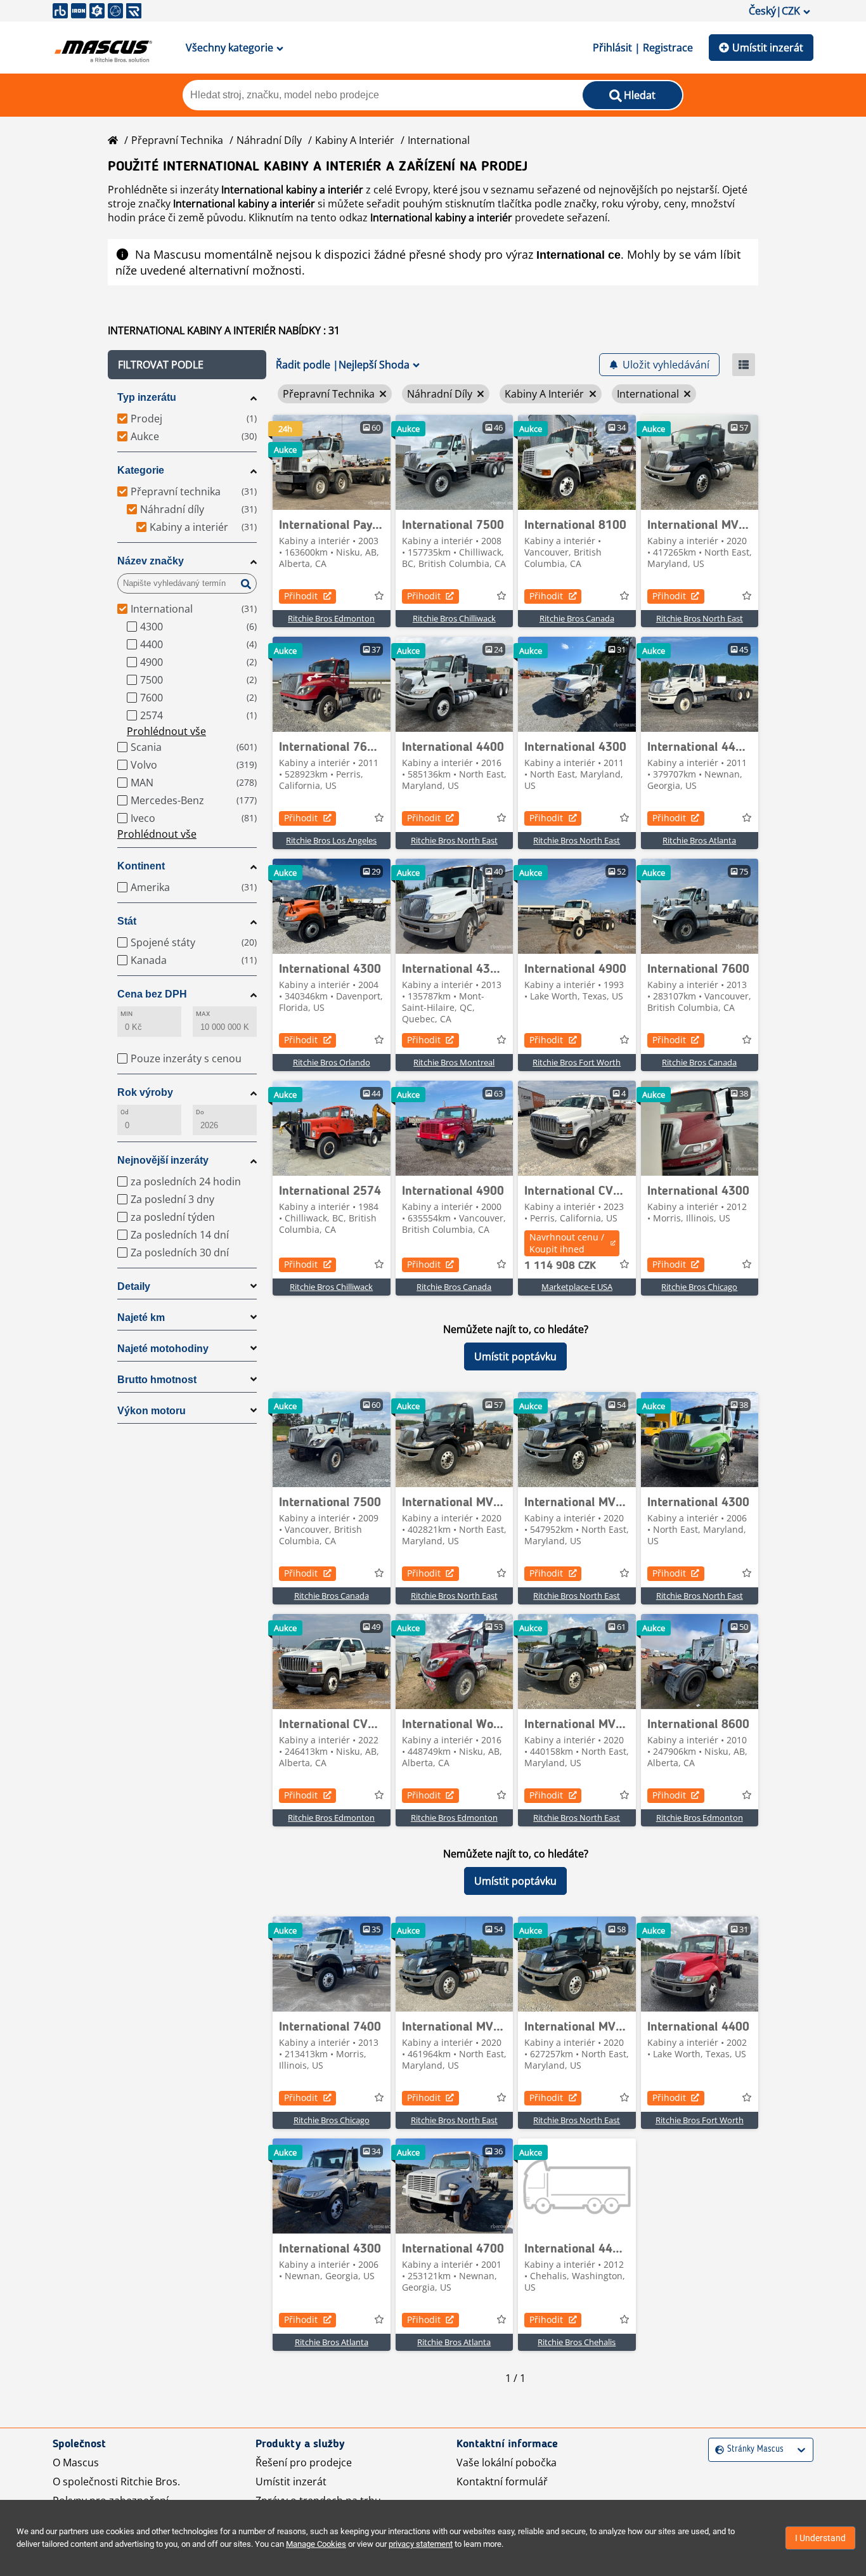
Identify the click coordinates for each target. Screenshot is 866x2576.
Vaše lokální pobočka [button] (507, 2462)
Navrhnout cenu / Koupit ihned (567, 1243)
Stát (127, 921)
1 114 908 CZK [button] (560, 1266)
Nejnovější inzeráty (163, 1160)
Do (200, 1112)
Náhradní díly (269, 140)
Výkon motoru (152, 1411)
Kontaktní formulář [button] (502, 2482)
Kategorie (141, 470)
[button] (187, 365)
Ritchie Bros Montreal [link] (454, 1062)
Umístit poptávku (515, 1356)
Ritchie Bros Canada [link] (577, 618)
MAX (203, 1014)
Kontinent (141, 866)
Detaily (134, 1286)
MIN (126, 1014)
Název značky (151, 561)
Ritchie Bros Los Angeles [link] (331, 840)
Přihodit (301, 596)
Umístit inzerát (768, 48)
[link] (332, 462)
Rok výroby (145, 1092)
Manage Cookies (316, 2544)
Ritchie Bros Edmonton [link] (331, 618)
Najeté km (141, 1317)
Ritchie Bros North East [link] (700, 618)
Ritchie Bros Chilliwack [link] (454, 618)
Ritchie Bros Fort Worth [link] (577, 1062)
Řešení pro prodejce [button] (304, 2462)
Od (125, 1112)
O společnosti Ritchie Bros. (116, 2482)
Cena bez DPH (152, 994)
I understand (820, 2538)
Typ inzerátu (147, 397)
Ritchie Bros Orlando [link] (332, 1062)
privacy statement (421, 2544)
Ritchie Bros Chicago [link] (699, 1287)
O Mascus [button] (76, 2462)
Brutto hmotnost (157, 1380)
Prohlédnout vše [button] (166, 731)
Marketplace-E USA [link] (577, 1287)
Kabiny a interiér (355, 140)
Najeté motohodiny (163, 1349)
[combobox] (717, 2449)
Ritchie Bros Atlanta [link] (699, 840)
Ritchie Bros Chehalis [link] (577, 2342)
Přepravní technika (177, 140)
